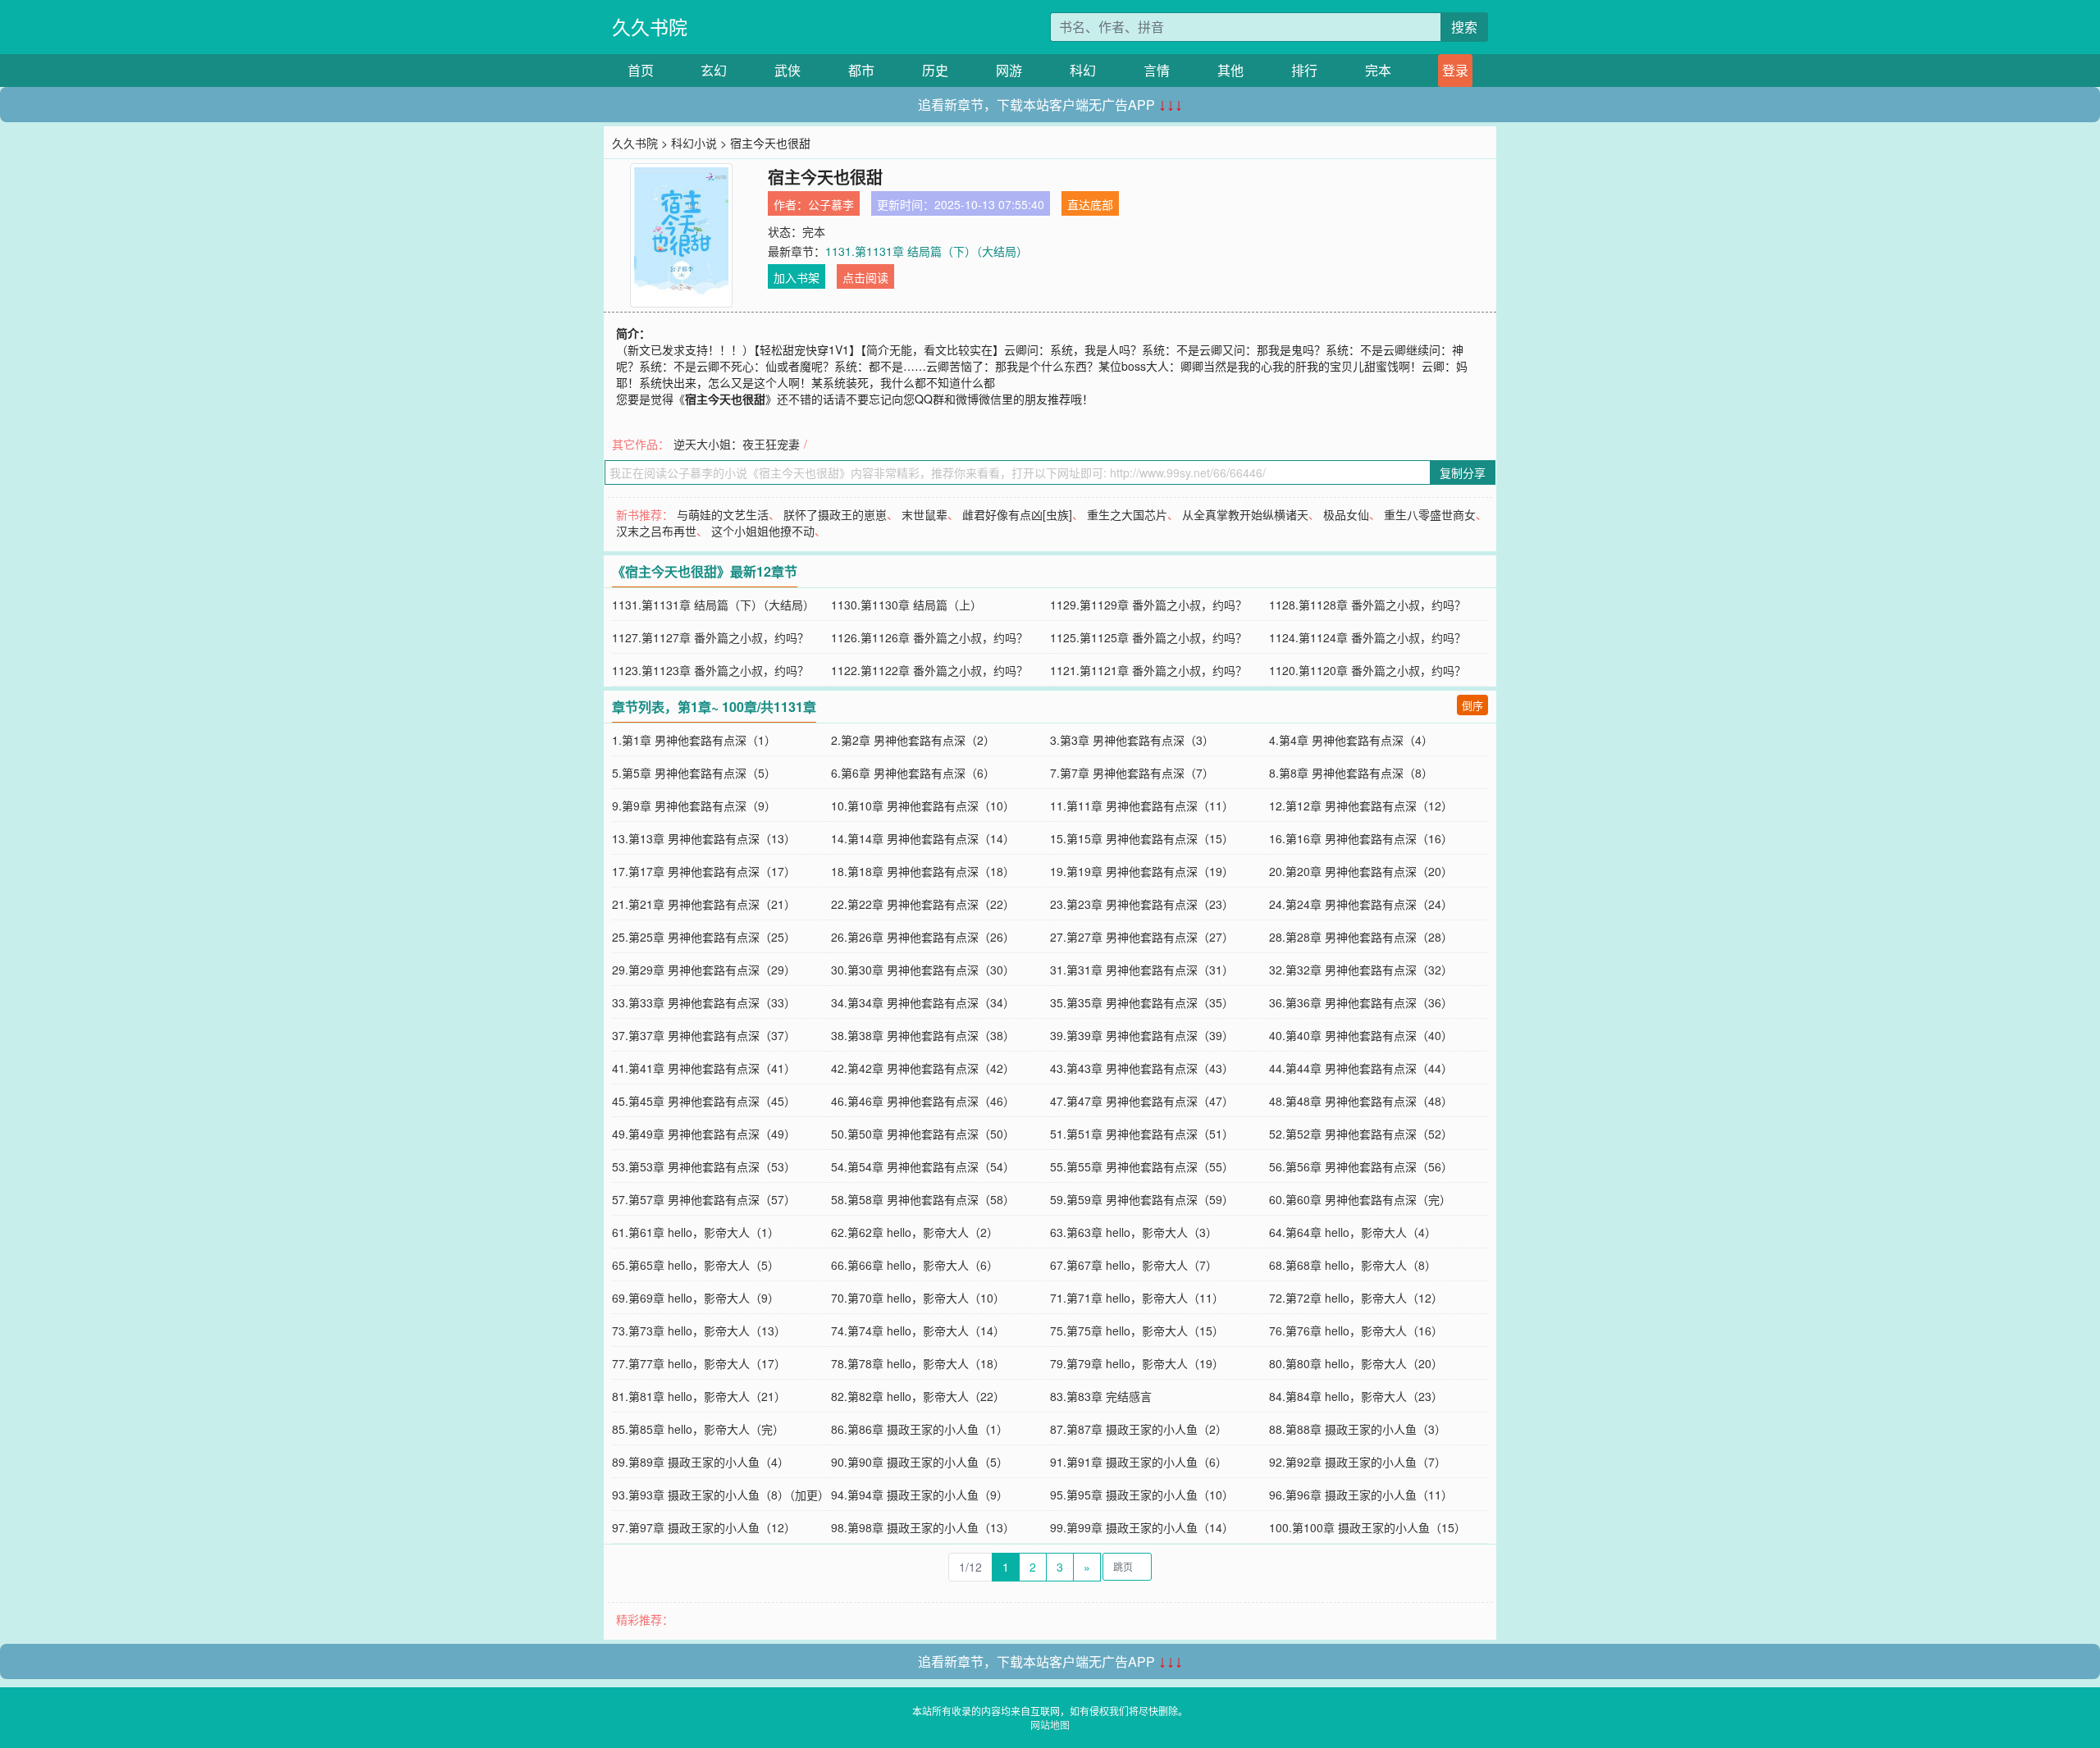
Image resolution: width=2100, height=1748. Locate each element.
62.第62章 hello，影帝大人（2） (915, 1232)
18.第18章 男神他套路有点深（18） (923, 871)
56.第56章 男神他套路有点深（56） (1361, 1166)
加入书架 (797, 277)
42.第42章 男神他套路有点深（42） (923, 1068)
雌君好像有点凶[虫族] (1017, 514)
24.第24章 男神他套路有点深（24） (1361, 904)
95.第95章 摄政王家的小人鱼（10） (1142, 1495)
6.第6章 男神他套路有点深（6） (913, 773)
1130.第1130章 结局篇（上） (906, 605)
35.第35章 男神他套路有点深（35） (1142, 1002)
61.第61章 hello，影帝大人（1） (696, 1232)
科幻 (1083, 70)
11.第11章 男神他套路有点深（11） (1142, 806)
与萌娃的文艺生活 (723, 514)
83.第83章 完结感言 (1101, 1396)
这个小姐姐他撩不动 (763, 531)
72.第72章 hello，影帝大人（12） (1356, 1298)
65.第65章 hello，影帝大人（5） (696, 1265)
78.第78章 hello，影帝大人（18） (918, 1363)
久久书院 (650, 27)
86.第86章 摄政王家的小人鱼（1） (920, 1429)
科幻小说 (694, 143)
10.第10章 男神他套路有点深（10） (923, 806)
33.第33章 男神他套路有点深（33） (704, 1002)
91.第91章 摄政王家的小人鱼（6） (1139, 1462)
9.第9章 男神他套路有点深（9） (694, 806)
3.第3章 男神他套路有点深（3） (1132, 740)
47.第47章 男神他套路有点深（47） (1142, 1101)
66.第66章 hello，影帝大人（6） (915, 1265)
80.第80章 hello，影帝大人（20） (1356, 1363)
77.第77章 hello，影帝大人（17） (699, 1363)
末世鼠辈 (924, 514)
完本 (1378, 70)
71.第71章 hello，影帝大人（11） (1137, 1298)
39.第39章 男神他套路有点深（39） (1142, 1035)
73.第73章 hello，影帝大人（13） (699, 1330)
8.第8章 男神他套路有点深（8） (1351, 773)
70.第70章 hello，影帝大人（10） (918, 1298)
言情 (1157, 70)
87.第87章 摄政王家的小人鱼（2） (1139, 1429)
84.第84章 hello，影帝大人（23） (1356, 1396)
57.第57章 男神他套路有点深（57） (704, 1199)
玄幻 (714, 70)
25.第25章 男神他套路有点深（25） (704, 937)
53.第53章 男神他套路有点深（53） (704, 1166)
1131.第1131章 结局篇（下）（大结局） (927, 251)
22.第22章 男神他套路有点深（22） (923, 904)
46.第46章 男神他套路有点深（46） (923, 1101)
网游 (1009, 70)
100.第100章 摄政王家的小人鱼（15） (1367, 1527)
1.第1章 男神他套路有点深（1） (694, 740)
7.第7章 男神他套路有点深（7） (1132, 773)
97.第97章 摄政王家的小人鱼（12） (704, 1527)
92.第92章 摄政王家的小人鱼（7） (1358, 1462)
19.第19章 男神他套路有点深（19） (1142, 871)
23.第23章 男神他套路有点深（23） (1142, 904)
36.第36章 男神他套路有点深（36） (1361, 1002)
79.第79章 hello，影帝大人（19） (1137, 1363)
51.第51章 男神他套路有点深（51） (1142, 1134)
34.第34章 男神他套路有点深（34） (923, 1002)
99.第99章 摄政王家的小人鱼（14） (1142, 1527)
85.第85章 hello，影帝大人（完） (698, 1429)
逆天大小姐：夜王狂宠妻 (737, 444)
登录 (1455, 70)
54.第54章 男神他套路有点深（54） (923, 1166)
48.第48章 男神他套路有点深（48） (1361, 1101)
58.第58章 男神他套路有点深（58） (923, 1199)
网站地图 (1050, 1725)
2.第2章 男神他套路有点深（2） (913, 740)
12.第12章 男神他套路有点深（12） (1361, 806)
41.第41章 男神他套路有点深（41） (704, 1068)
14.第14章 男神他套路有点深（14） (923, 838)
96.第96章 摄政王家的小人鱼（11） (1361, 1495)
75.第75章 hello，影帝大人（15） (1137, 1330)
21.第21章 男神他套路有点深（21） (704, 904)
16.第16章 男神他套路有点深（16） (1361, 838)
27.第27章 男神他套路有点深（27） (1142, 937)
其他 (1230, 70)
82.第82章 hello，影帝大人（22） (918, 1396)
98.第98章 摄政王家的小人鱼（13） (923, 1527)
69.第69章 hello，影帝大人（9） (696, 1298)
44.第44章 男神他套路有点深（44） (1361, 1068)
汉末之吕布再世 (656, 531)
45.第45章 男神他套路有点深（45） (704, 1101)
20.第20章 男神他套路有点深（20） (1361, 871)
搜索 (1464, 27)
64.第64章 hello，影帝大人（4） (1353, 1232)
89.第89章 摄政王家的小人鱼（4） (701, 1462)
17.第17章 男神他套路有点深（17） (704, 871)
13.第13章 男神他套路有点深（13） (704, 838)
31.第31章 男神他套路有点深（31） (1142, 970)
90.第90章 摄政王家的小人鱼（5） (920, 1462)
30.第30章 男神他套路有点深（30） (923, 970)
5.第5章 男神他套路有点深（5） (694, 773)
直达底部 (1090, 204)
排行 (1304, 70)
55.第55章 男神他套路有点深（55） (1142, 1166)
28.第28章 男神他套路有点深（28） (1361, 937)
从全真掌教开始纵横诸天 (1245, 514)
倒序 (1472, 705)
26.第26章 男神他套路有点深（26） (923, 937)
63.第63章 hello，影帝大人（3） (1134, 1232)
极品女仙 (1346, 514)
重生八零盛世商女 (1430, 514)
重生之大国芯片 (1127, 514)
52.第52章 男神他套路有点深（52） (1361, 1134)
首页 (641, 70)
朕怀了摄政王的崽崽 (835, 514)
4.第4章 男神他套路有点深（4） (1351, 740)
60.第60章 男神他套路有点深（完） (1360, 1199)
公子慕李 (831, 204)
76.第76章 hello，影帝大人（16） (1356, 1330)
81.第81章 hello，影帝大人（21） (699, 1396)
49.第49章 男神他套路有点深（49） (704, 1134)
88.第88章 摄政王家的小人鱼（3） (1358, 1429)
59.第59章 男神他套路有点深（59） (1142, 1199)
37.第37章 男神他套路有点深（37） (704, 1035)
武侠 (787, 70)
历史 (935, 70)
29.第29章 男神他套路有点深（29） (704, 970)
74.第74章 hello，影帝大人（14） (918, 1330)
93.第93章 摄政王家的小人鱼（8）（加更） (721, 1495)
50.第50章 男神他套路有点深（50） (923, 1134)
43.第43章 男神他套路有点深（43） (1142, 1068)
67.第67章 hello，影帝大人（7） (1134, 1265)
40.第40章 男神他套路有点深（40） (1361, 1035)
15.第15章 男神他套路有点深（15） (1142, 838)
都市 (861, 70)
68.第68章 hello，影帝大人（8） (1353, 1265)
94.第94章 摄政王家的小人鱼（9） (920, 1495)
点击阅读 (865, 277)
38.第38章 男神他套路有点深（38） (923, 1035)
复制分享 (1463, 472)
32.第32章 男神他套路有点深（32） (1361, 970)
